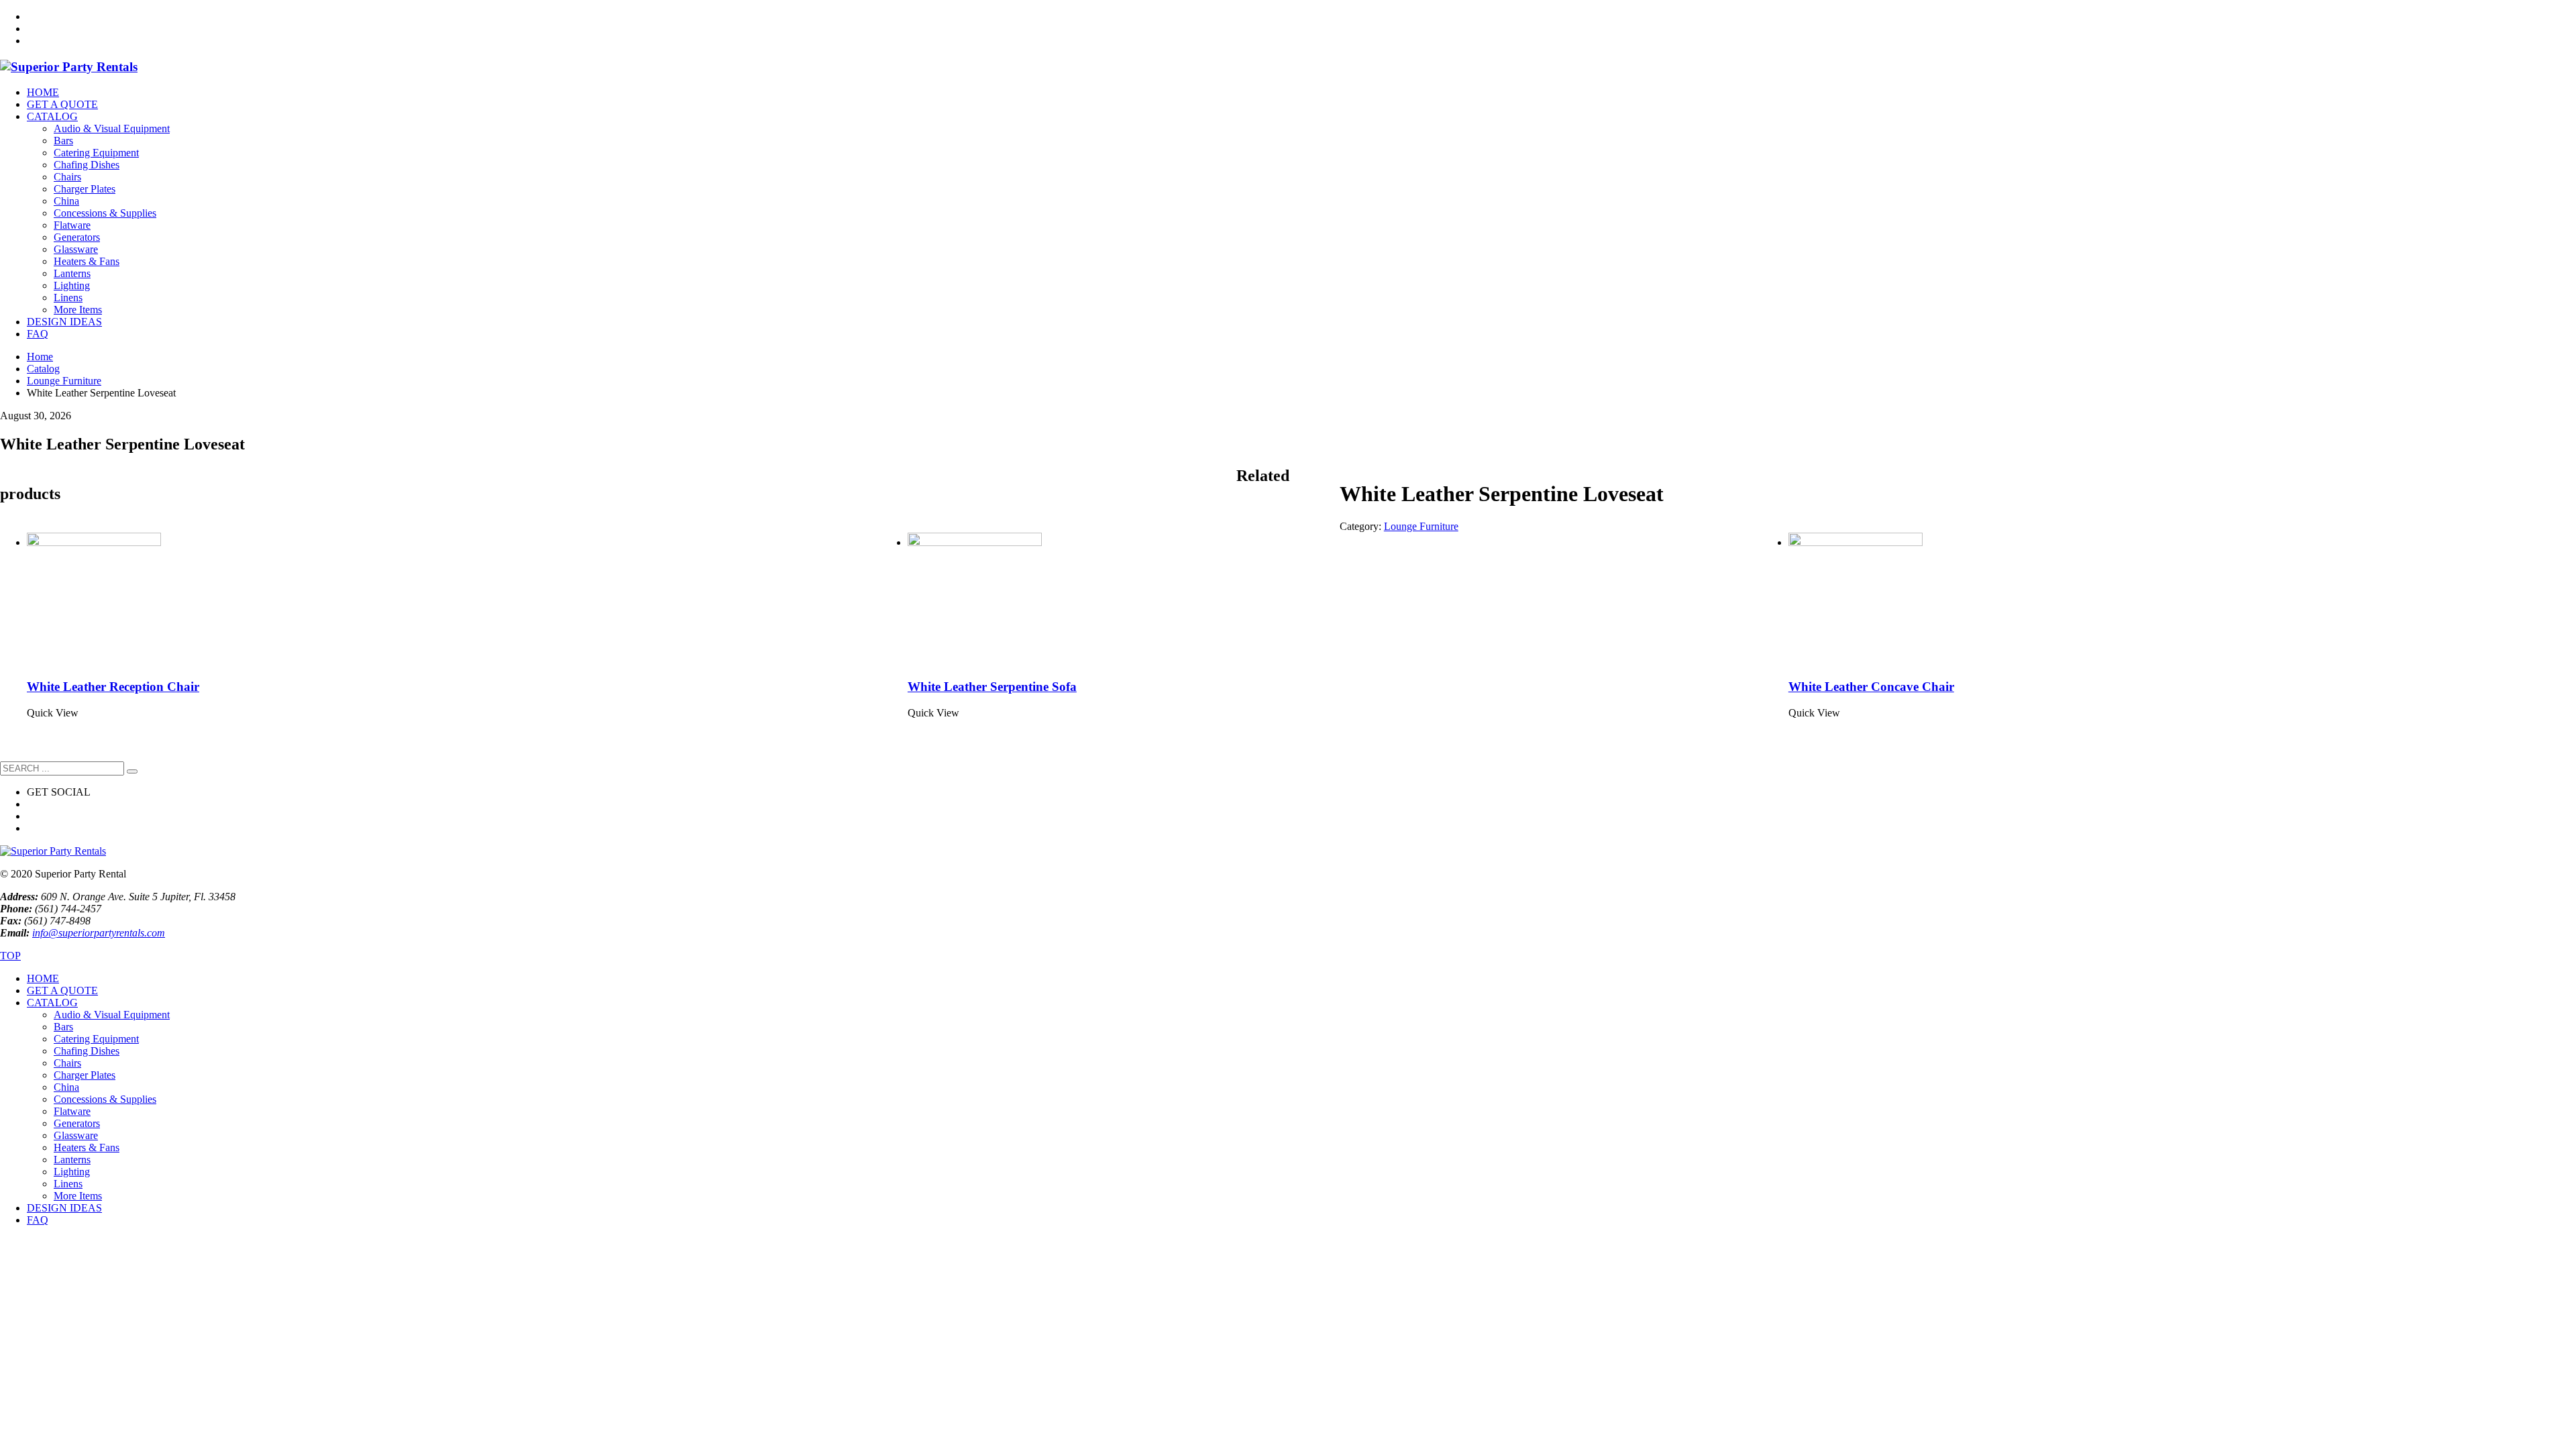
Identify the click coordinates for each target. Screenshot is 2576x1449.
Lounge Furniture (1421, 526)
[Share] (2532, 15)
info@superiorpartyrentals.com (99, 933)
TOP (10, 956)
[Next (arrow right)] (2553, 724)
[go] (132, 771)
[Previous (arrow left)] (23, 724)
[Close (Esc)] (2561, 15)
